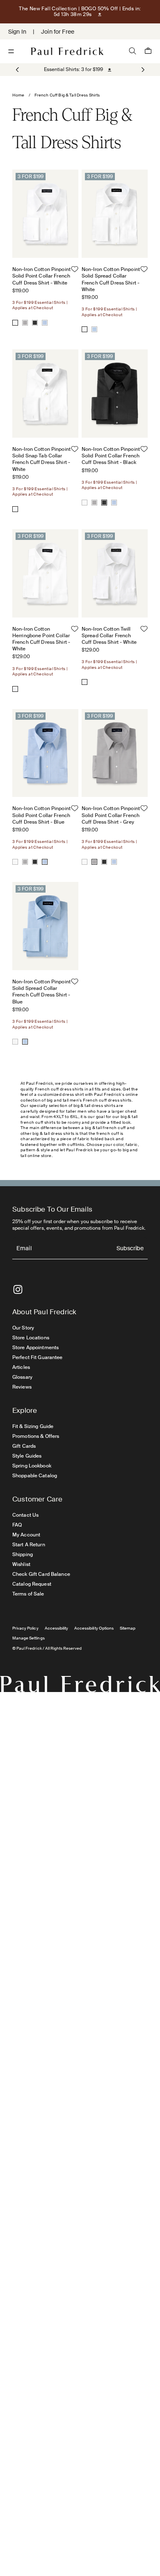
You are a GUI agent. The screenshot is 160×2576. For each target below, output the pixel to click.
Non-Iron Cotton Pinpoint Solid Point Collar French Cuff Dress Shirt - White (41, 276)
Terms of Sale (28, 1594)
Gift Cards (24, 1446)
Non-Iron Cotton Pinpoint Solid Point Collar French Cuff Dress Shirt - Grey (111, 815)
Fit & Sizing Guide (33, 1426)
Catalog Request (32, 1584)
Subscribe (130, 1249)
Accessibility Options (94, 1628)
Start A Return (29, 1545)
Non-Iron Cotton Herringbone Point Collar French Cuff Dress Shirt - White (41, 639)
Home (18, 95)
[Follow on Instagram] (18, 1289)
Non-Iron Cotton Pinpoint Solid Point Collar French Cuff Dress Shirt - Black (111, 456)
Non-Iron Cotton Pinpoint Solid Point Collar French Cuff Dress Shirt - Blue (41, 815)
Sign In (17, 32)
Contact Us (25, 1515)
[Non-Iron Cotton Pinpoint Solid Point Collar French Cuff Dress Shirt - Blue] (45, 323)
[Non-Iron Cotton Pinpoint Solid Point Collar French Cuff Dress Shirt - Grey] (25, 323)
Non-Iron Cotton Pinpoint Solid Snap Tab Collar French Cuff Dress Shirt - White (41, 459)
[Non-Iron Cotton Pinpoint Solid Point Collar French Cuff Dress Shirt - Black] (35, 323)
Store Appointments (35, 1348)
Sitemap (128, 1628)
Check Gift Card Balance (41, 1574)
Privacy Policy (25, 1628)
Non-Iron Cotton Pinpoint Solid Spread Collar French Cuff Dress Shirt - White (111, 279)
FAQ (17, 1525)
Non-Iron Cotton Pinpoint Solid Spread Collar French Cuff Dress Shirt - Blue (41, 992)
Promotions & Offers (36, 1436)
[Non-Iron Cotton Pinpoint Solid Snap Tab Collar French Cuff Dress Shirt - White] (15, 509)
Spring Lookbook (32, 1466)
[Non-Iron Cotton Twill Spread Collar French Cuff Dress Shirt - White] (85, 682)
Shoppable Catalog (35, 1476)
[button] (142, 70)
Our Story (23, 1328)
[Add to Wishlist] (75, 269)
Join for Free (58, 32)
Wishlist (21, 1564)
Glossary (22, 1377)
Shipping (23, 1554)
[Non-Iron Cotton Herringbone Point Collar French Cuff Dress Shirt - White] (15, 689)
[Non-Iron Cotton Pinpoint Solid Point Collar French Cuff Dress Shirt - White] (15, 323)
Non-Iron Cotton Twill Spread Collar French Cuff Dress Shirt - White (109, 636)
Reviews (22, 1387)
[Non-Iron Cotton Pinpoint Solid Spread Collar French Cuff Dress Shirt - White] (85, 329)
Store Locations (31, 1338)
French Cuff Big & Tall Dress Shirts (67, 95)
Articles (21, 1367)
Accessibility (57, 1628)
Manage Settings (29, 1638)
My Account (26, 1535)
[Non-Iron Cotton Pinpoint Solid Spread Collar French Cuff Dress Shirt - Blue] (94, 329)
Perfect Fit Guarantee (38, 1357)
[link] (73, 69)
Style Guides (27, 1456)
